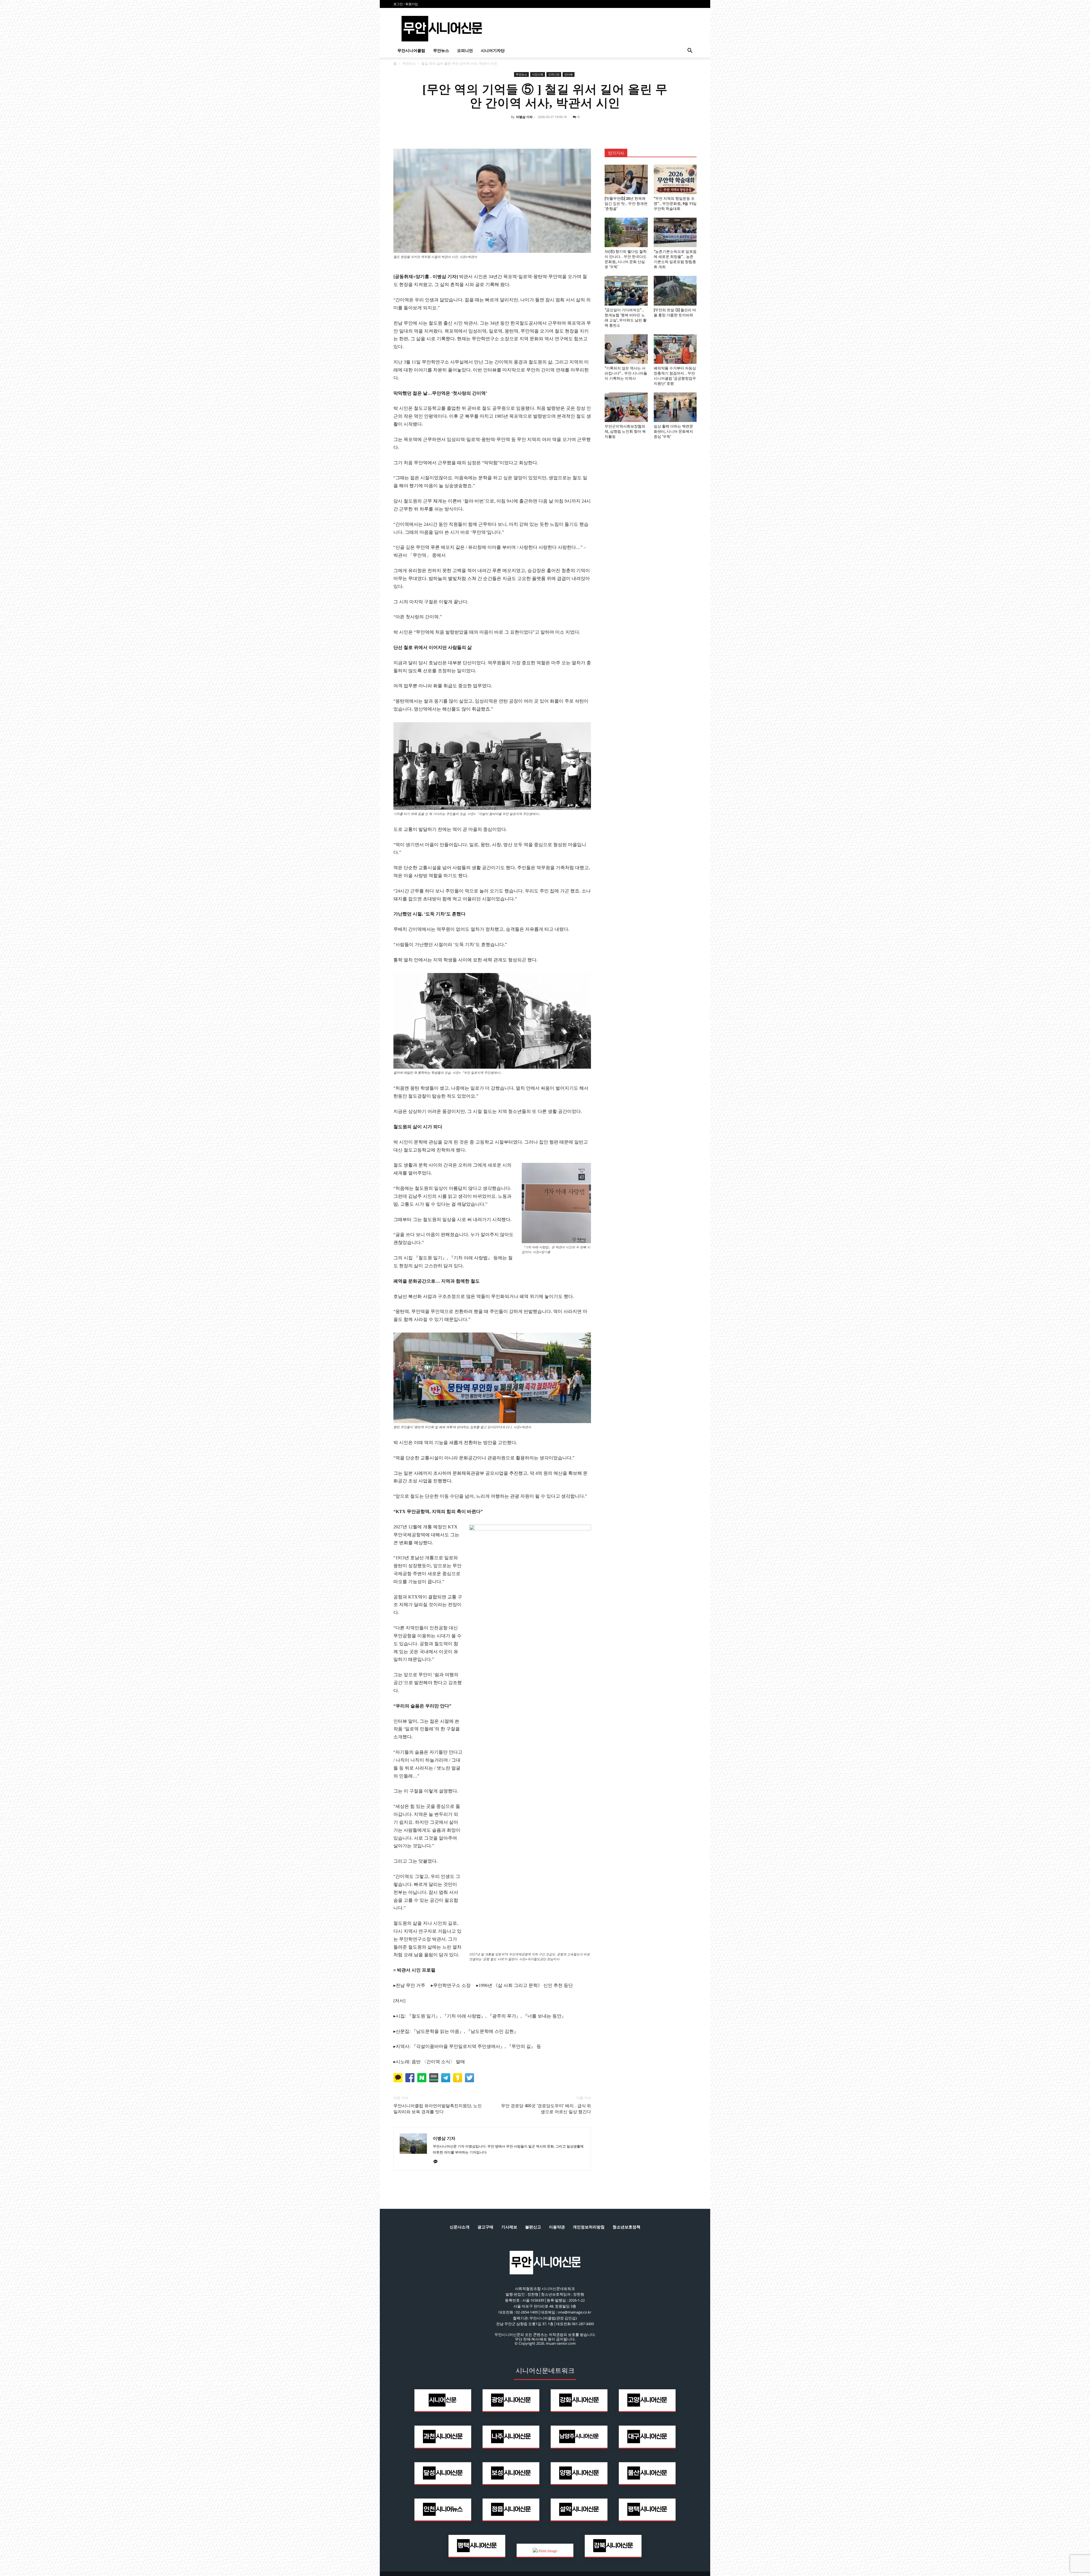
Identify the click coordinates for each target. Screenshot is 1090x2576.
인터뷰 (569, 74)
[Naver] (512, 130)
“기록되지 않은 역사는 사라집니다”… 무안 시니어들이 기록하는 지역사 (626, 373)
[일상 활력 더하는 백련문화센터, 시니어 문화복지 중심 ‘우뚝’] (675, 407)
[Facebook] (525, 130)
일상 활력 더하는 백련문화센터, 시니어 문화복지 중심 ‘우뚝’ (673, 431)
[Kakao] (438, 2162)
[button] (690, 51)
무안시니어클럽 (411, 51)
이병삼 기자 (524, 117)
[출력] (564, 130)
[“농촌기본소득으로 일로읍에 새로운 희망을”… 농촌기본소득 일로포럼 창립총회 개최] (675, 232)
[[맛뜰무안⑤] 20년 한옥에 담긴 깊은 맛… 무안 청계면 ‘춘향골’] (626, 179)
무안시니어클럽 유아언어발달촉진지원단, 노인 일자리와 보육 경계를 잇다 (438, 2109)
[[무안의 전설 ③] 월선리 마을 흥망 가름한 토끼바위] (675, 291)
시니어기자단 (493, 51)
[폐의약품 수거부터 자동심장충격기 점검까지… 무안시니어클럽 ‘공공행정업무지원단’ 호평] (675, 349)
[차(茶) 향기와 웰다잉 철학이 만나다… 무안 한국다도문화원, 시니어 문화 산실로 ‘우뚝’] (626, 232)
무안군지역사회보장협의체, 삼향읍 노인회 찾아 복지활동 (625, 431)
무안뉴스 (441, 51)
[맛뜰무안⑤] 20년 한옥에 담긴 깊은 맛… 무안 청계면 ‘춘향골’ (626, 204)
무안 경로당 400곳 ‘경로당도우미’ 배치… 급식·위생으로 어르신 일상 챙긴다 (546, 2109)
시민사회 (538, 74)
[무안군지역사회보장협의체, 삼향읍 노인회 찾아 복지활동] (626, 407)
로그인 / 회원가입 (406, 4)
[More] (578, 130)
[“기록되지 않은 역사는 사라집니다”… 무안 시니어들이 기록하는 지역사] (626, 349)
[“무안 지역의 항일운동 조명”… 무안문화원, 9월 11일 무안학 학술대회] (675, 179)
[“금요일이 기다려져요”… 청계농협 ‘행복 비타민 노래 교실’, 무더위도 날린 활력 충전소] (626, 291)
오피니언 (465, 51)
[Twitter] (538, 130)
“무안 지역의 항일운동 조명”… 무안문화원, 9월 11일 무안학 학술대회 (675, 204)
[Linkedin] (551, 130)
